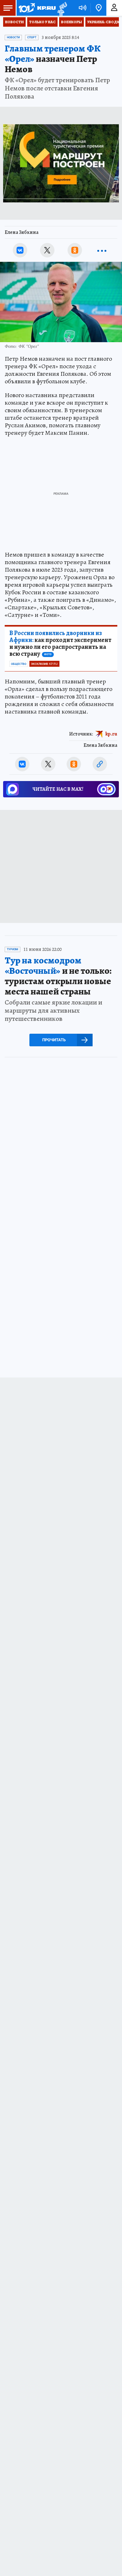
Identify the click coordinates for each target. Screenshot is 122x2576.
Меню (8, 8)
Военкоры (71, 22)
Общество (19, 664)
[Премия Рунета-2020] (61, 8)
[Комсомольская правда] (37, 8)
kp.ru (111, 734)
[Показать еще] (102, 250)
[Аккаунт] (114, 8)
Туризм (13, 949)
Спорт (32, 37)
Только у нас (42, 22)
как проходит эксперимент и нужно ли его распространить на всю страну (60, 644)
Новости (14, 22)
